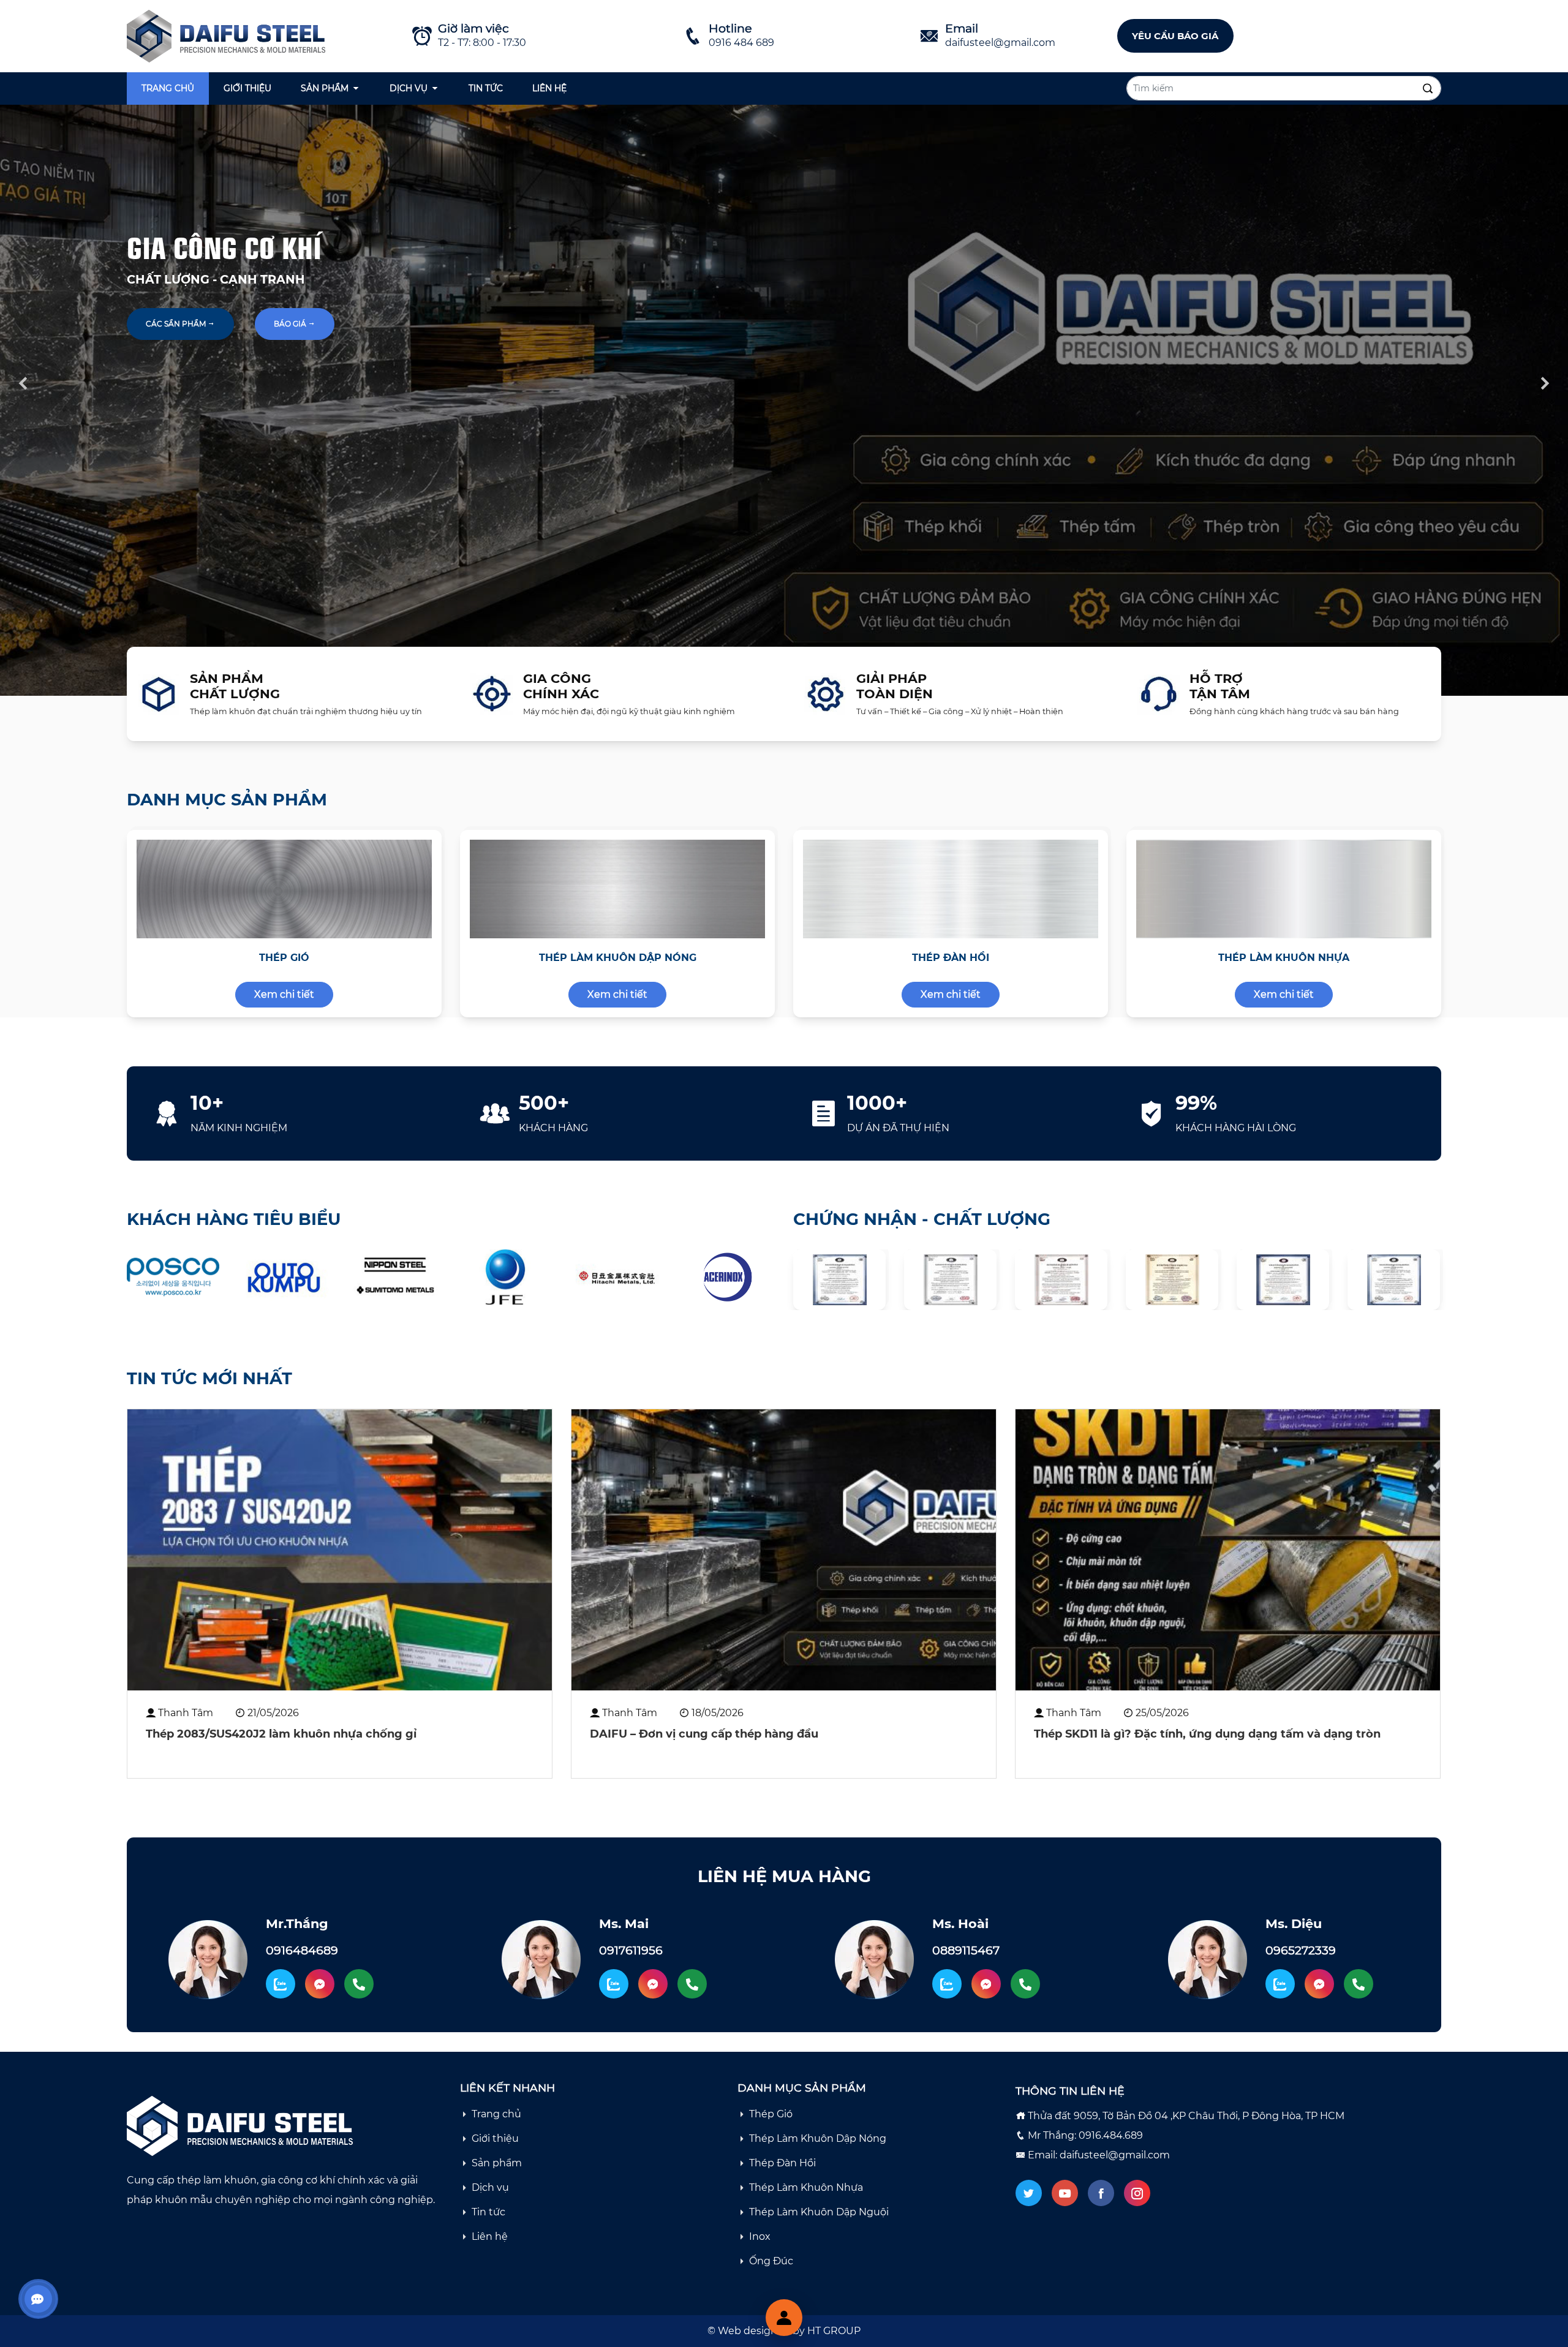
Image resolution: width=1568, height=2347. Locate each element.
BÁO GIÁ (291, 324)
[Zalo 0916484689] (281, 1984)
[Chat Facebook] (320, 1984)
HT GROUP (834, 2331)
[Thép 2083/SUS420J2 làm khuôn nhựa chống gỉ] (340, 1550)
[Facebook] (1101, 2193)
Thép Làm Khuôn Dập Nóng (818, 2138)
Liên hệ (549, 88)
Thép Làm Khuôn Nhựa (806, 2187)
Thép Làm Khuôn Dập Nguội (819, 2212)
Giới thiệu (247, 88)
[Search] (1428, 89)
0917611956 (631, 1950)
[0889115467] (1025, 1984)
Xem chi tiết (284, 994)
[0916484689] (359, 1984)
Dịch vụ (409, 88)
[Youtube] (1065, 2193)
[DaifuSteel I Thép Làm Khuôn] (229, 35)
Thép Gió (771, 2114)
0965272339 (1301, 1950)
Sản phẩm (325, 88)
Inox (760, 2236)
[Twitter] (1029, 2193)
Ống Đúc (771, 2261)
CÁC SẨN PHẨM (177, 324)
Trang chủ (168, 88)
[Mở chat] (784, 2318)
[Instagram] (1137, 2193)
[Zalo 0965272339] (1280, 1984)
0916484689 (302, 1950)
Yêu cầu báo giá (1175, 36)
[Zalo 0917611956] (614, 1984)
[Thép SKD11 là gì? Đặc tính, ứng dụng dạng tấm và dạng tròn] (1228, 1550)
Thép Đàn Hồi (782, 2163)
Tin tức (486, 88)
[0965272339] (1359, 1984)
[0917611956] (692, 1984)
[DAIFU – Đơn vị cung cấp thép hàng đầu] (784, 1550)
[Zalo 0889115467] (947, 1984)
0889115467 (966, 1950)
